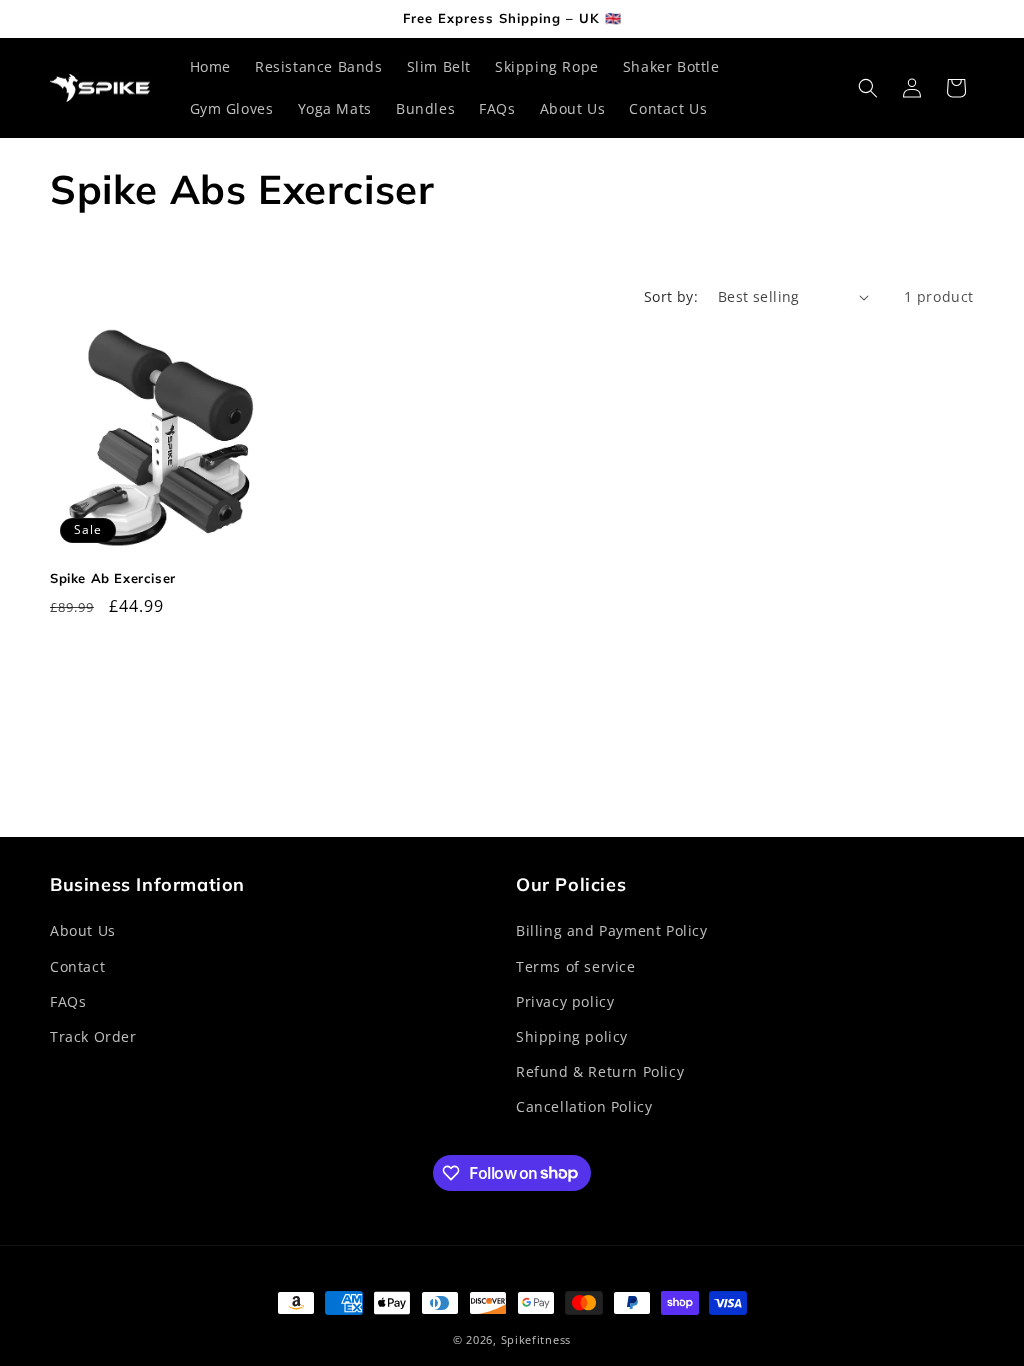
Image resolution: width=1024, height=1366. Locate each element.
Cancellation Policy (584, 1106)
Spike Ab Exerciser (113, 578)
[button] (868, 88)
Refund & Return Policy (600, 1071)
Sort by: (671, 296)
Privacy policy (565, 1001)
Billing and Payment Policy (612, 930)
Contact (77, 966)
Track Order (93, 1036)
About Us (83, 930)
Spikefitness (536, 1339)
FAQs (68, 1001)
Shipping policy (572, 1036)
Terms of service (576, 966)
